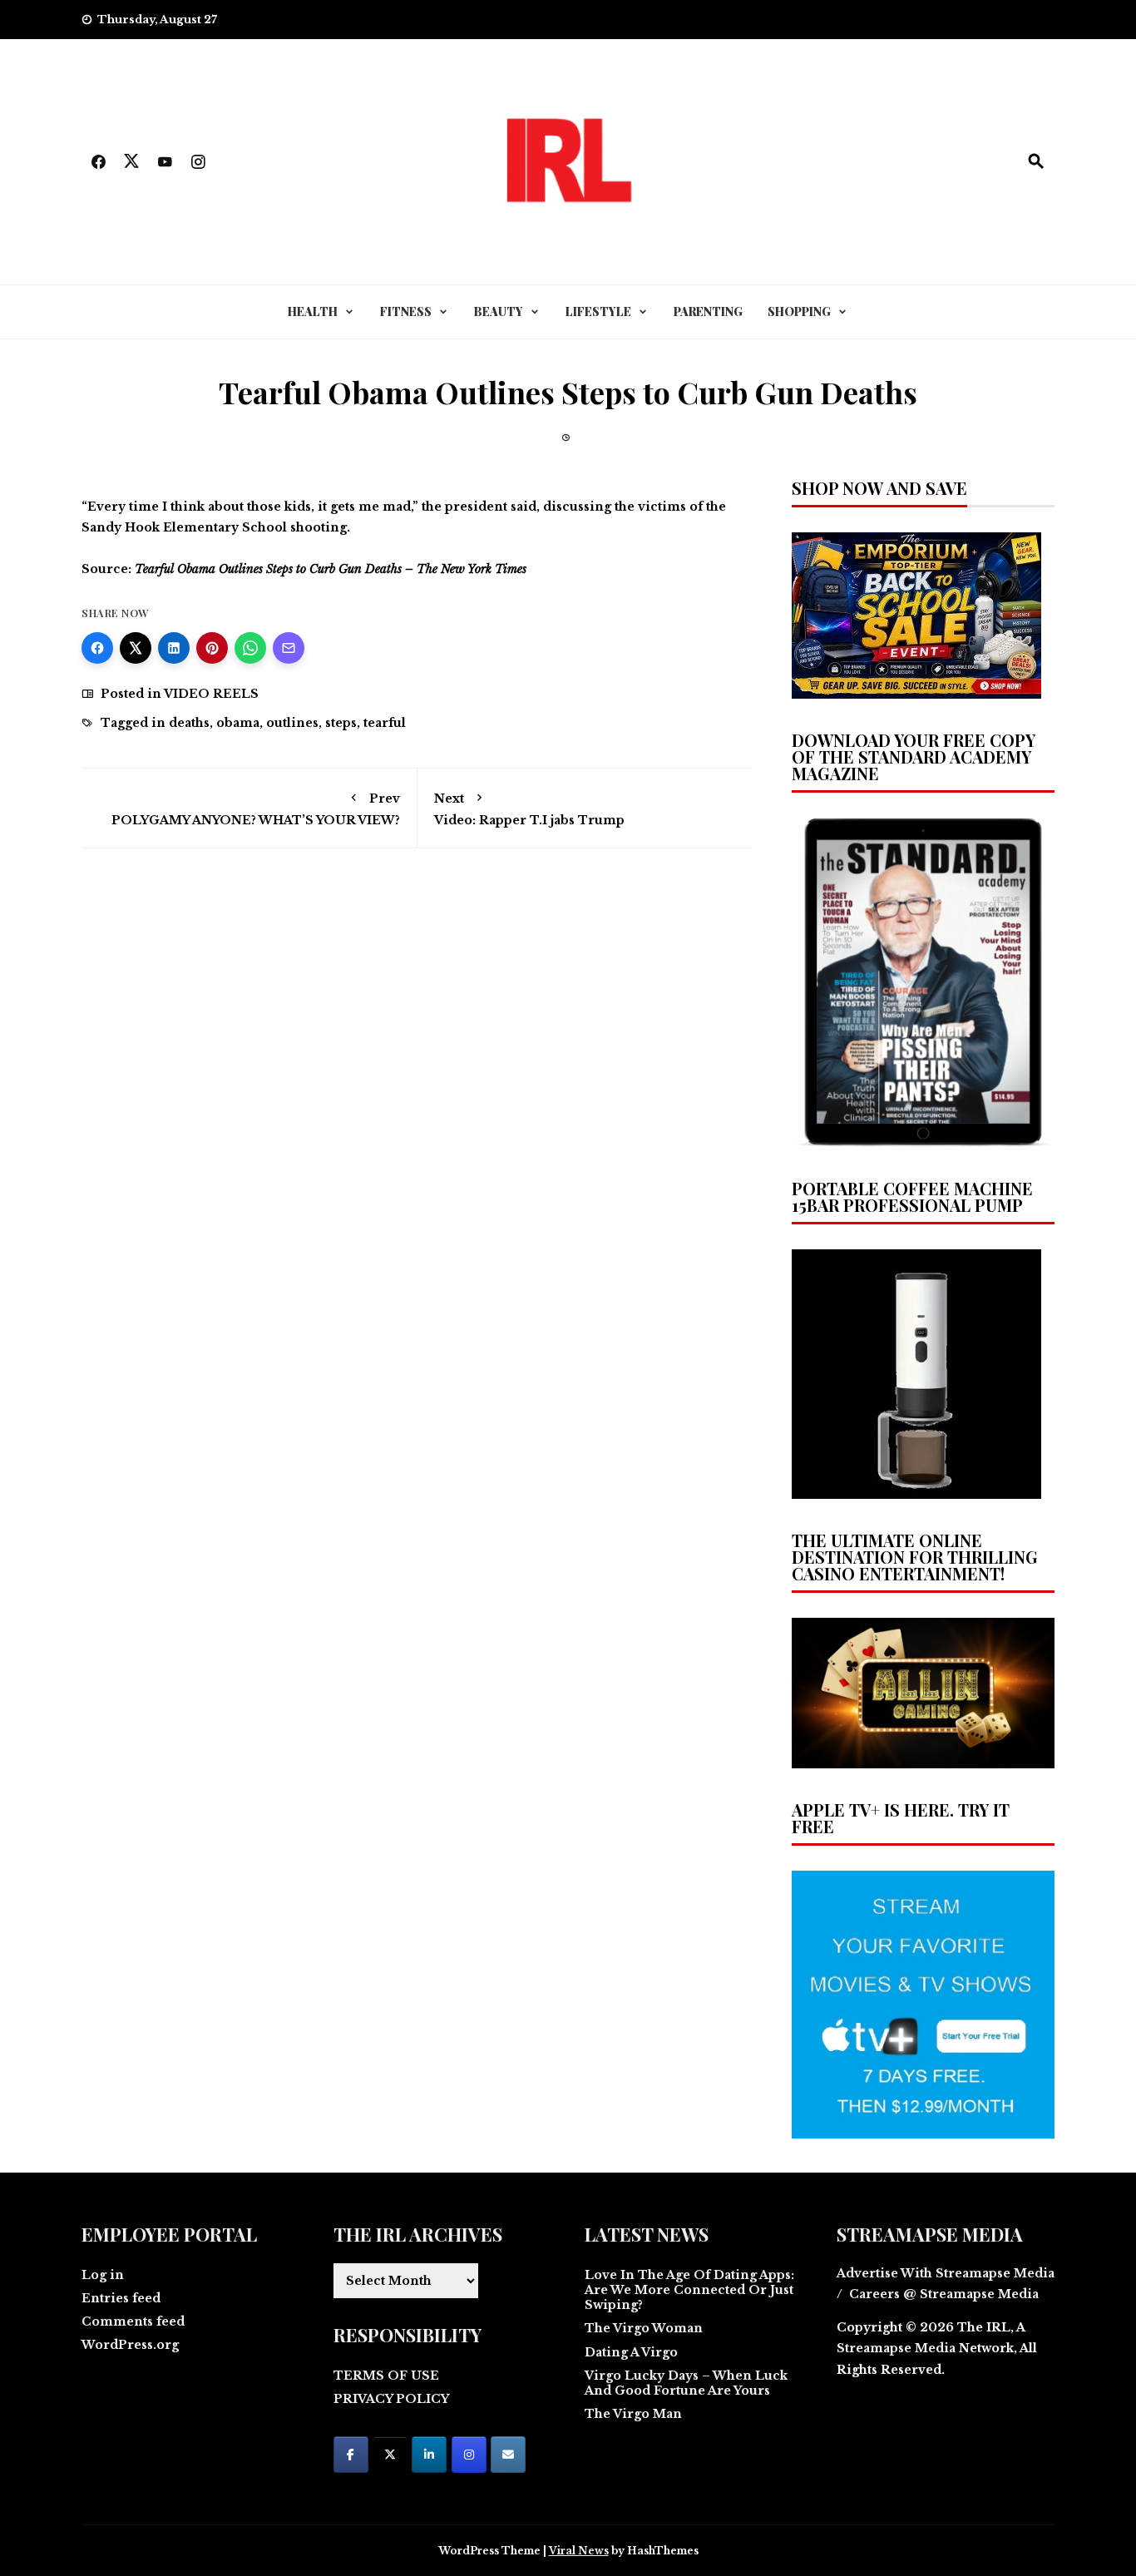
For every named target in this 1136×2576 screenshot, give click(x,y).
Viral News (579, 2551)
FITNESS (406, 311)
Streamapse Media (896, 2348)
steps (341, 723)
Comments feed (133, 2321)
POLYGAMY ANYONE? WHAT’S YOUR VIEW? (256, 809)
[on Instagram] (469, 2455)
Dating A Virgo (631, 2352)
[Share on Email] (289, 648)
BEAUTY (499, 311)
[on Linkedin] (429, 2455)
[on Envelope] (508, 2455)
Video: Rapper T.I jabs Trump (529, 809)
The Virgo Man (633, 2414)
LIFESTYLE (598, 311)
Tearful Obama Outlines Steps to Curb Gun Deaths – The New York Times (331, 569)
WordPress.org (130, 2345)
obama (238, 723)
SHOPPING (799, 311)
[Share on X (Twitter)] (136, 648)
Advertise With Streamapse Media (946, 2273)
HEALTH (313, 311)
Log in (103, 2275)
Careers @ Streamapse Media (944, 2294)
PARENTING (708, 311)
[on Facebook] (351, 2455)
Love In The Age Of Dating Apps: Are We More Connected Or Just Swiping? (689, 2290)
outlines (292, 723)
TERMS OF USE (386, 2376)
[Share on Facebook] (97, 648)
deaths (189, 723)
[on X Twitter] (390, 2455)
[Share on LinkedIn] (174, 648)
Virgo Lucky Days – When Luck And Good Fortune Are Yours (686, 2383)
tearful (385, 723)
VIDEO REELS (211, 694)
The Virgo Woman (644, 2328)
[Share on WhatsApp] (250, 648)
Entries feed (121, 2298)
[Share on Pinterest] (212, 648)
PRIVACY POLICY (391, 2399)
